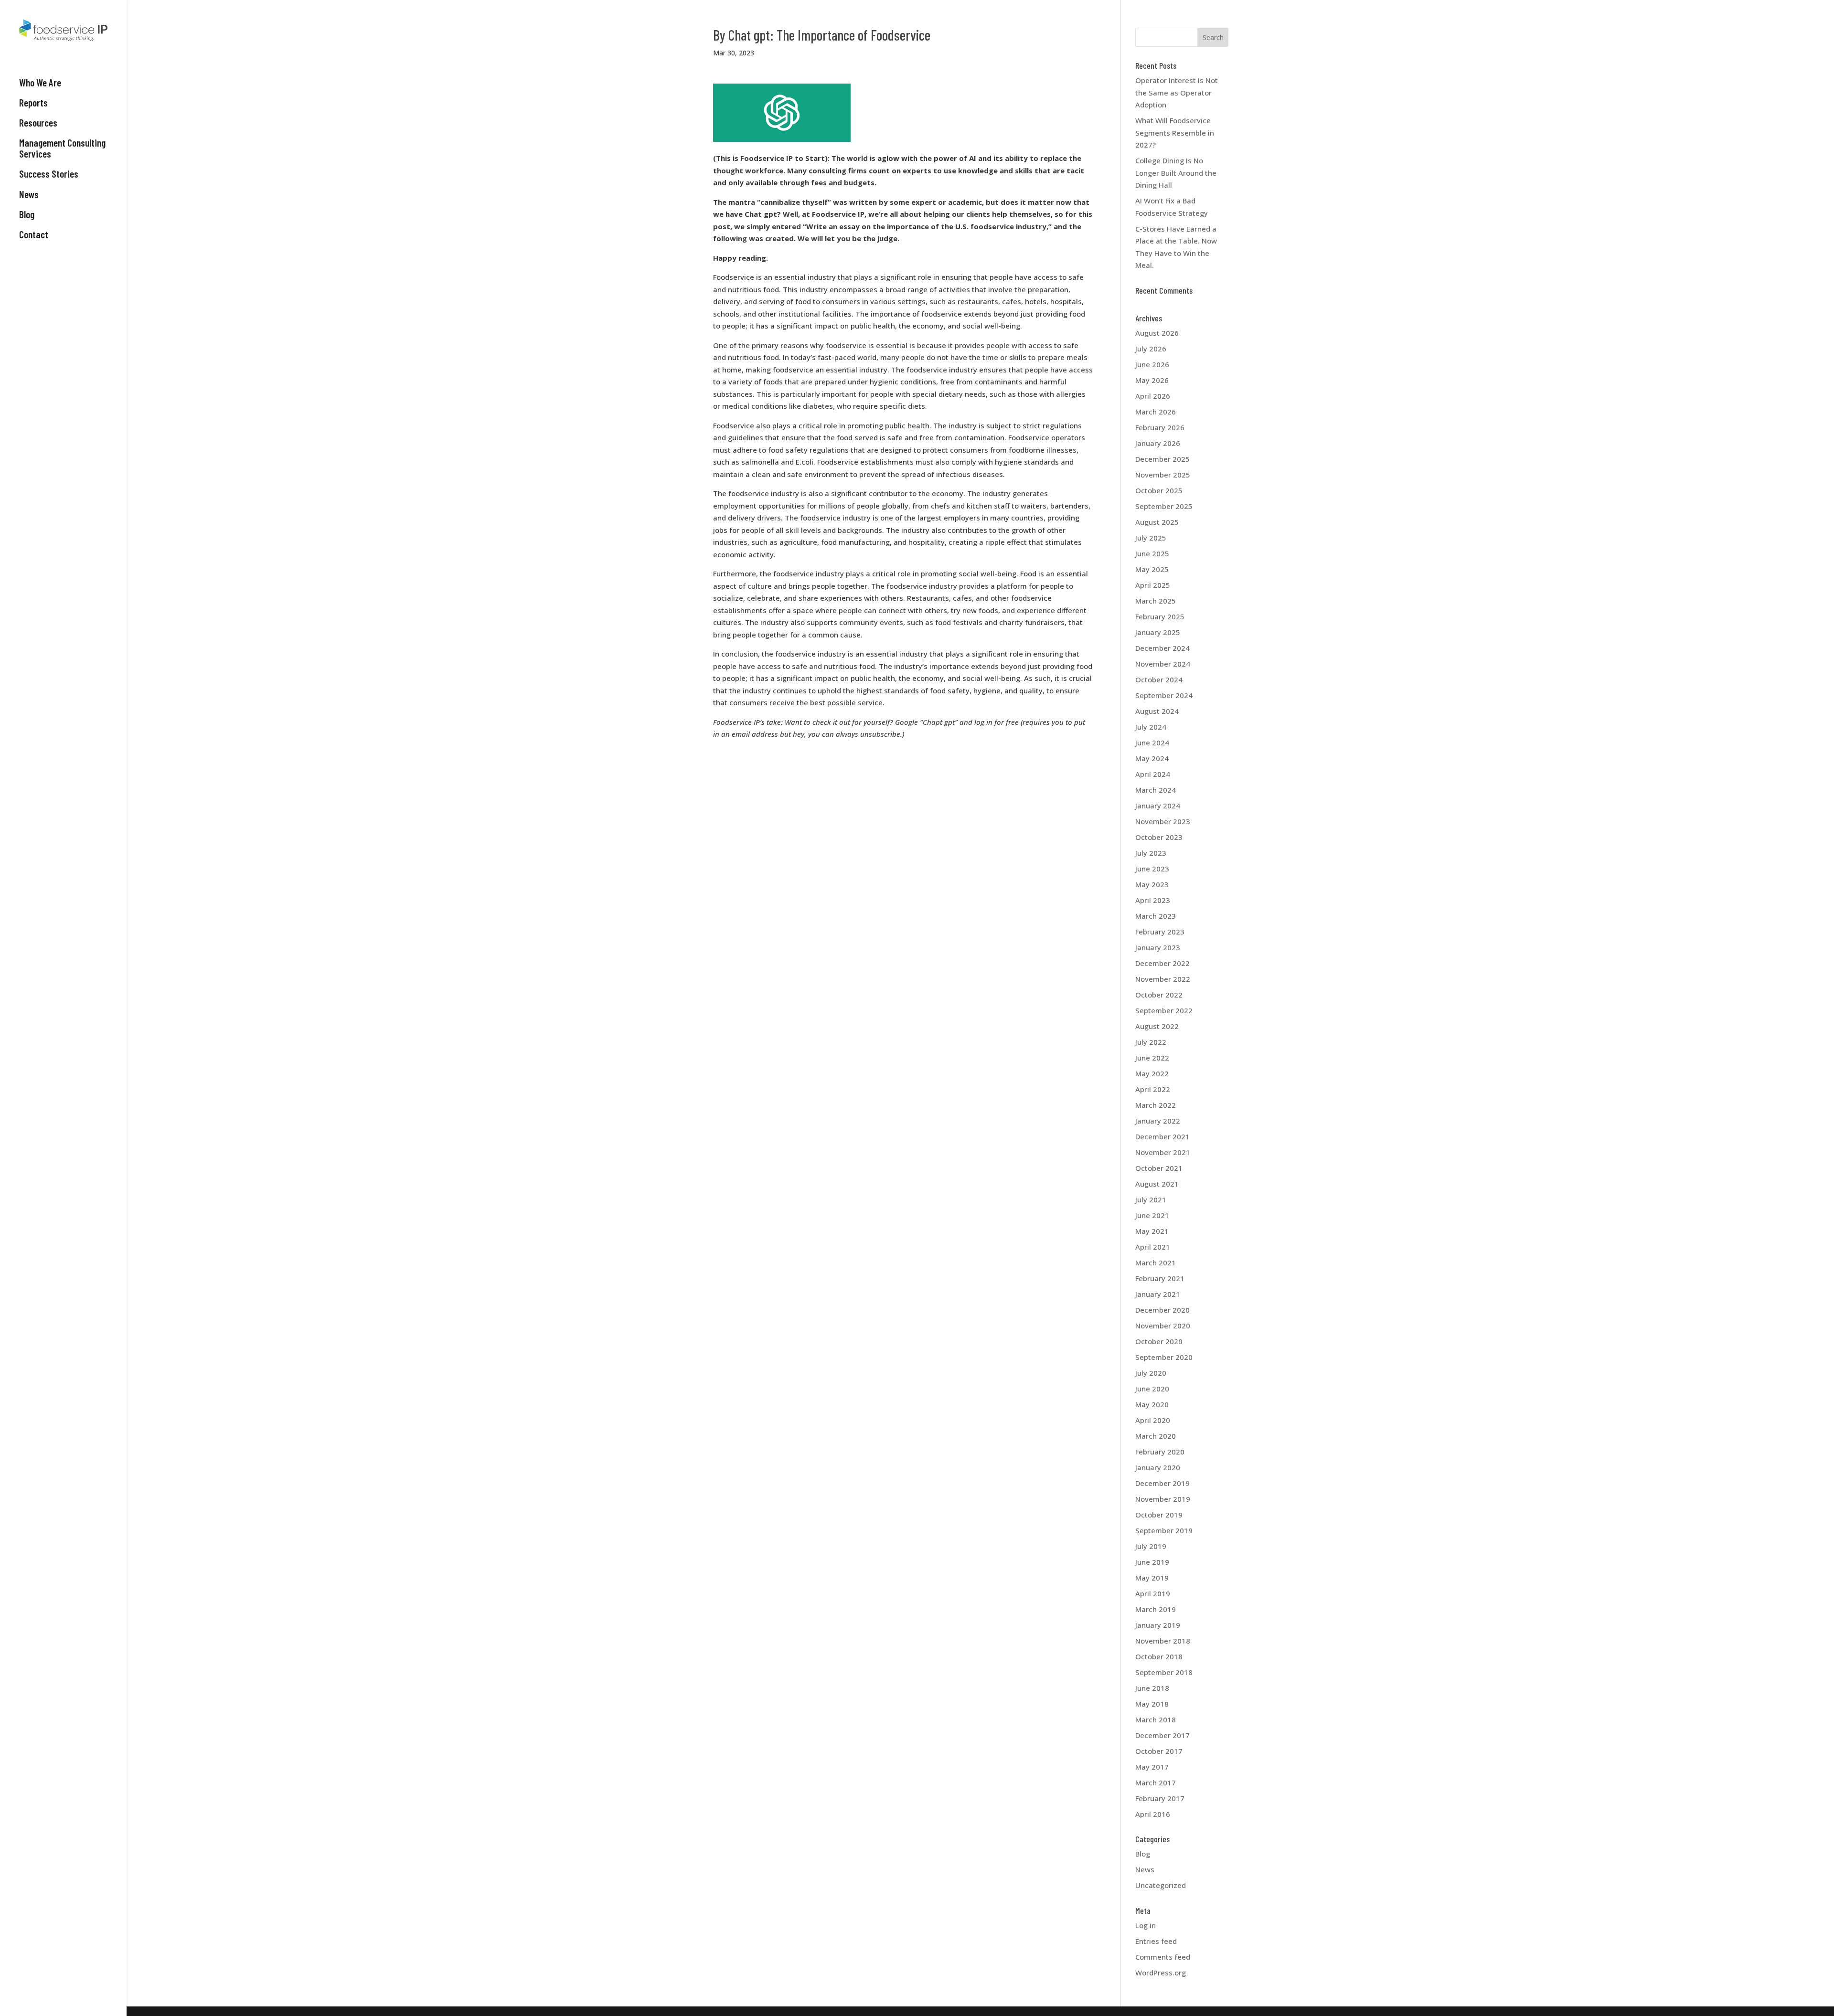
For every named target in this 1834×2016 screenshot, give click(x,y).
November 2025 (1163, 475)
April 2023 (1153, 900)
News (29, 194)
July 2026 (1151, 349)
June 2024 (1152, 743)
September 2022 (1164, 1010)
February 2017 (1160, 1798)
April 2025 (1153, 585)
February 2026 (1160, 427)
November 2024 (1163, 664)
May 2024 (1152, 758)
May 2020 (1152, 1404)
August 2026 (1157, 333)
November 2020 (1163, 1326)
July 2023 (1151, 853)
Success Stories (49, 174)
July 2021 (1151, 1199)
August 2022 (1157, 1026)
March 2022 (1156, 1105)
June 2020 (1152, 1389)
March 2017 (1156, 1783)
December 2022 (1162, 963)
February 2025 (1160, 616)
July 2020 (1151, 1373)
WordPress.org (1161, 1973)
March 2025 (1156, 601)
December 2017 (1162, 1735)
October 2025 (1159, 490)
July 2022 (1151, 1042)
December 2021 (1162, 1136)
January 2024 (1158, 806)
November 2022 (1163, 979)
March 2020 (1156, 1436)
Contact (34, 234)
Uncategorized (1161, 1885)
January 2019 (1158, 1625)
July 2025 (1151, 538)
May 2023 (1152, 884)
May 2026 (1152, 380)
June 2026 (1152, 364)
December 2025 (1162, 459)
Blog (27, 214)
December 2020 (1162, 1310)
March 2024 (1156, 790)
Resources (38, 123)
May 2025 (1152, 569)
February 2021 (1160, 1278)
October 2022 (1159, 995)
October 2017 (1159, 1751)
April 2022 (1153, 1089)
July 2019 (1151, 1546)
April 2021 (1153, 1247)
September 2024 (1164, 695)
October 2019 (1159, 1515)
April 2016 (1153, 1814)
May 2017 (1152, 1767)
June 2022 (1152, 1058)
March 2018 (1156, 1719)
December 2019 (1162, 1483)
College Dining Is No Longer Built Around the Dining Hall (1176, 173)
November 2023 (1163, 821)
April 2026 (1153, 396)
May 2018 (1152, 1704)
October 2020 (1159, 1341)
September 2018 (1164, 1672)
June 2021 (1152, 1215)
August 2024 (1157, 711)
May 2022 (1152, 1073)
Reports (33, 103)
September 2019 (1164, 1530)
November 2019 (1163, 1499)
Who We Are (40, 83)
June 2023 (1152, 869)
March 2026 (1156, 412)
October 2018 (1159, 1656)
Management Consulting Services (62, 148)
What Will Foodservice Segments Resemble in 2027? (1175, 133)
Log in (1146, 1925)
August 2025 (1157, 522)
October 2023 (1159, 837)
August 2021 (1157, 1184)
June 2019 (1152, 1562)
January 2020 (1158, 1467)
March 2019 (1156, 1609)
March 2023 (1156, 916)
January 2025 (1158, 632)
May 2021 (1152, 1231)
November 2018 (1163, 1641)
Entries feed (1156, 1941)
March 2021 (1156, 1263)
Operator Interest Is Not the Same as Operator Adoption (1177, 92)
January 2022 (1158, 1121)
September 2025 (1164, 506)
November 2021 (1163, 1152)
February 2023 (1160, 932)
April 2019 (1153, 1593)
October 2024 (1159, 679)
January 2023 (1158, 947)
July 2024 (1151, 727)
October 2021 (1159, 1168)
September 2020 (1164, 1357)
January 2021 (1158, 1294)
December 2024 (1162, 648)
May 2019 (1152, 1578)
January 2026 (1158, 443)
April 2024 (1153, 774)
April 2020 (1153, 1420)
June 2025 (1152, 553)
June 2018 (1152, 1688)
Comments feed (1163, 1957)
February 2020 (1160, 1452)
